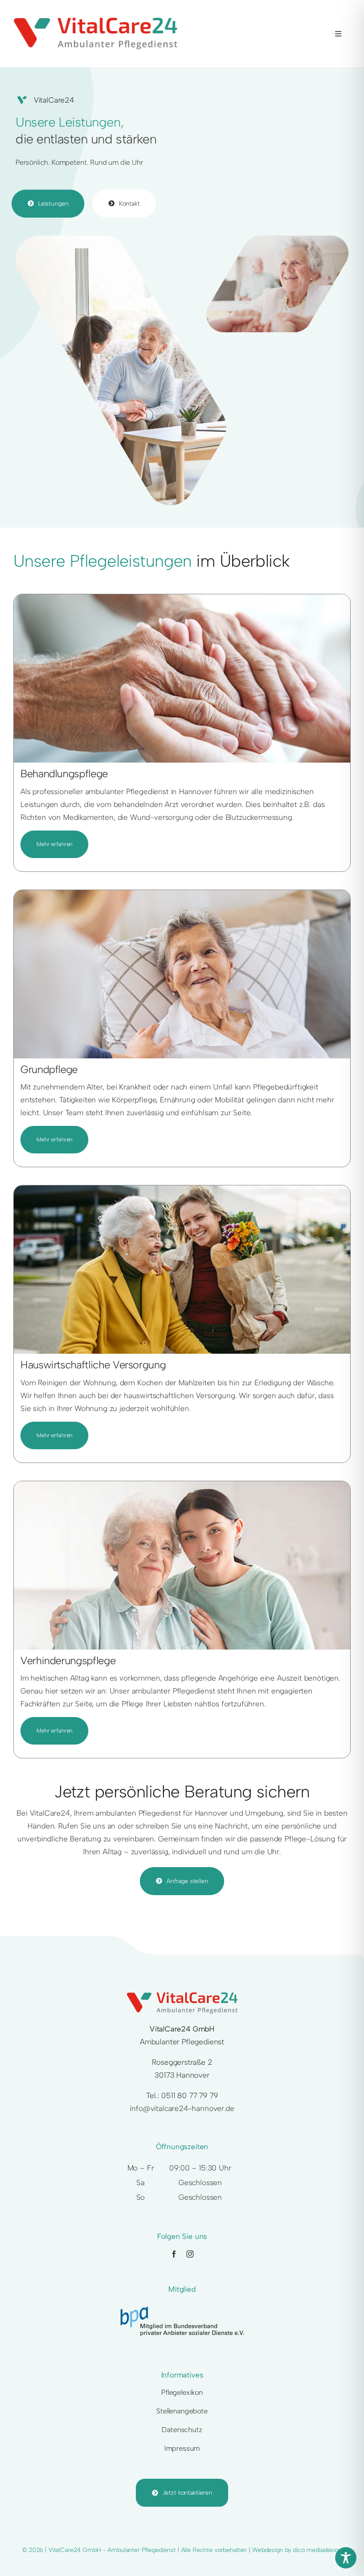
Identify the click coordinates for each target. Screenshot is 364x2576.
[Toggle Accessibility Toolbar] (346, 2558)
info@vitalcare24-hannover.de (182, 2108)
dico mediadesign (317, 2550)
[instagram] (190, 2254)
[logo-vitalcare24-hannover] (95, 21)
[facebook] (174, 2254)
